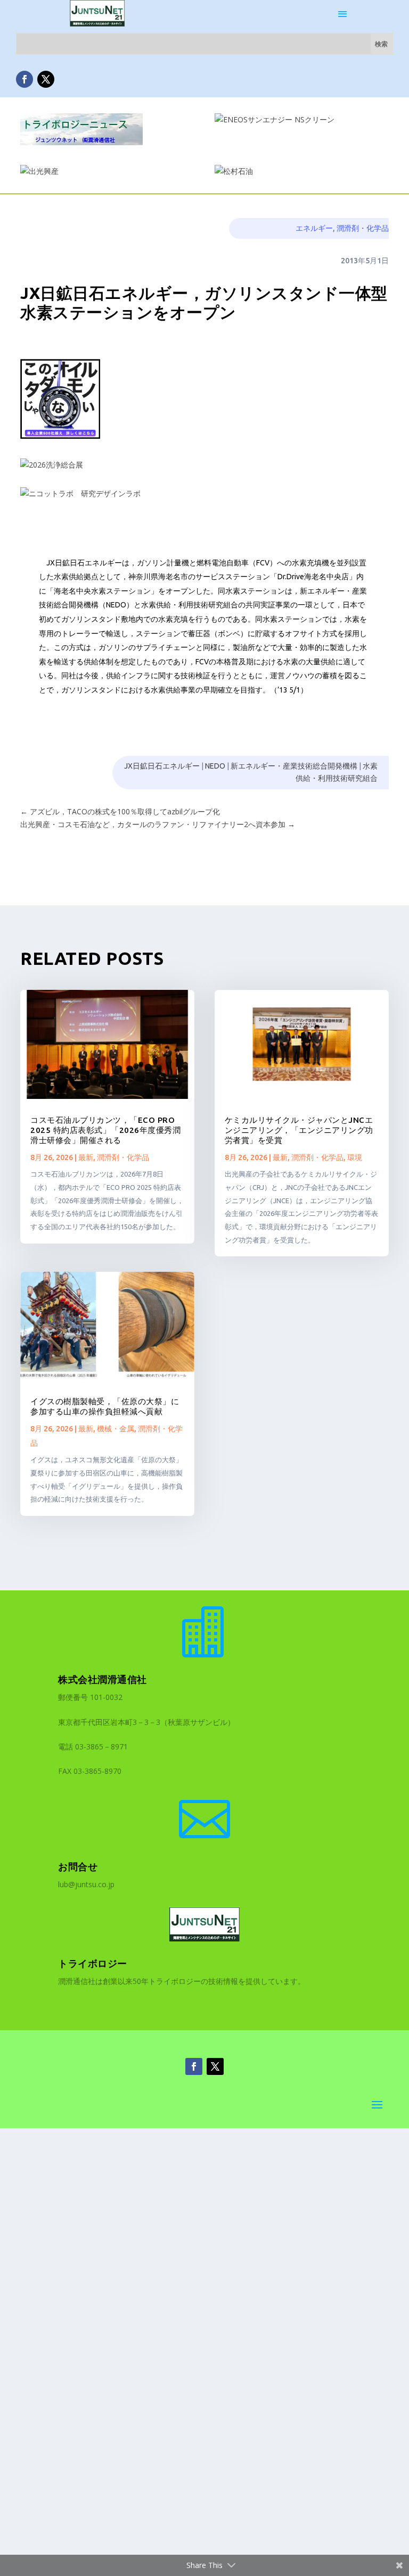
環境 (355, 1157)
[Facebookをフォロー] (24, 79)
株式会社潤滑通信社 (103, 1679)
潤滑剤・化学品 (363, 228)
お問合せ (78, 1866)
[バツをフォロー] (46, 79)
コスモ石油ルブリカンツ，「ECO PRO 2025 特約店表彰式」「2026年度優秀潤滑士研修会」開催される (105, 1130)
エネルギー (314, 228)
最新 (86, 1157)
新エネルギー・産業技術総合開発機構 (294, 766)
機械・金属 (116, 1429)
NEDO (215, 766)
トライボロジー (93, 1963)
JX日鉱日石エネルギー (162, 766)
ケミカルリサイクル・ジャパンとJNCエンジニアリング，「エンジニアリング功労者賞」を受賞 (299, 1130)
